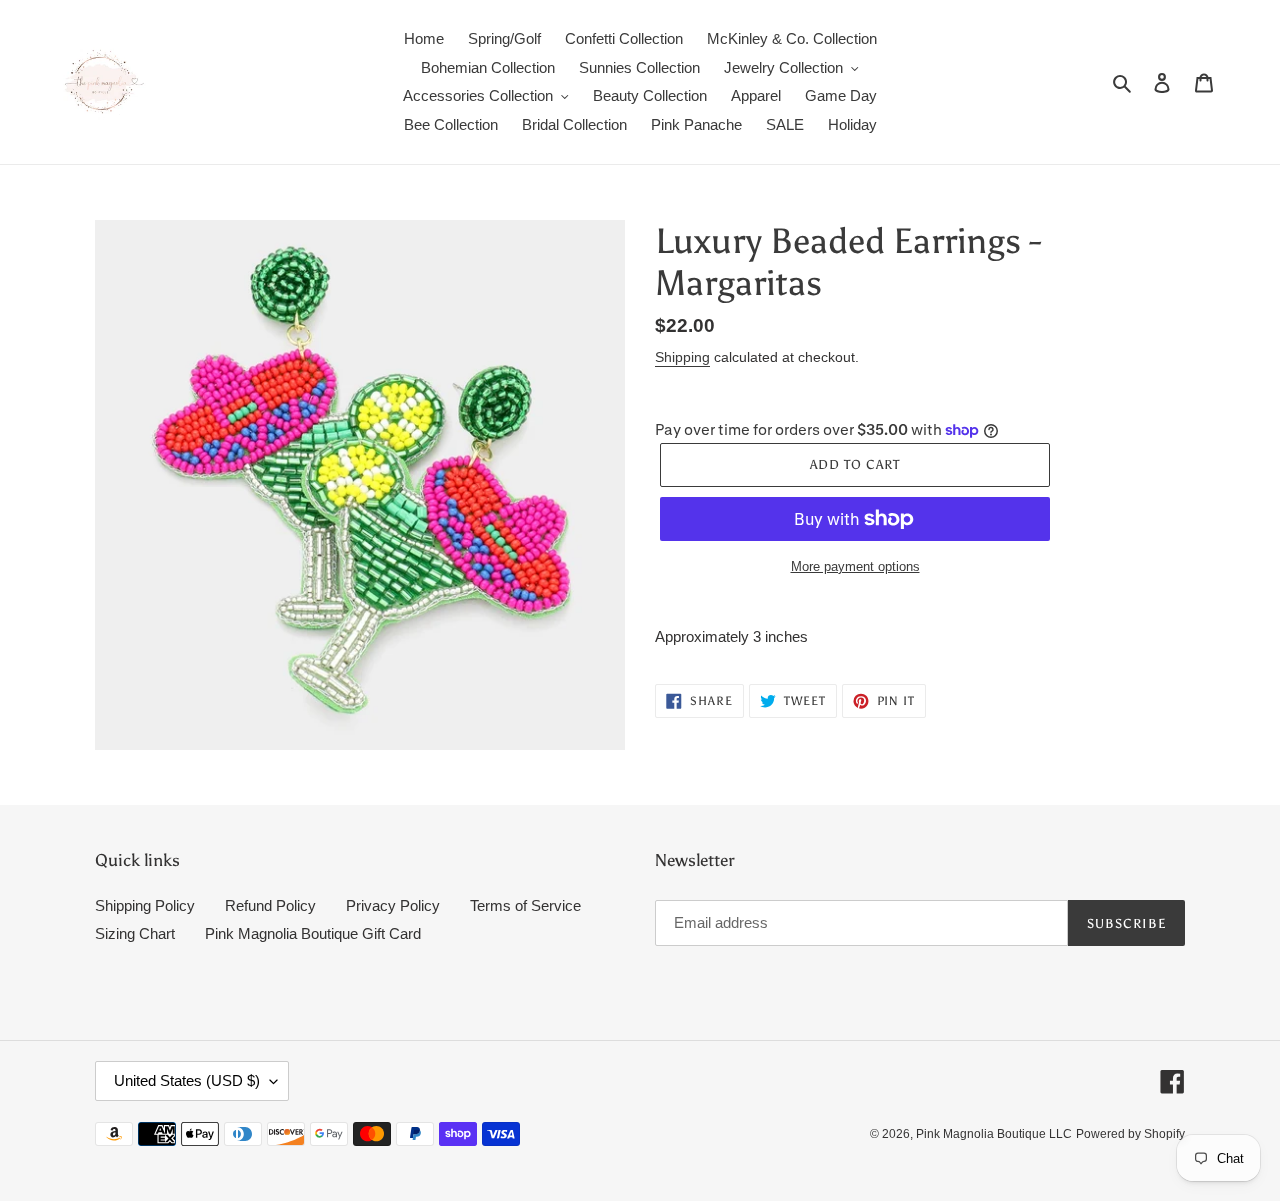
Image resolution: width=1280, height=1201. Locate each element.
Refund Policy (270, 905)
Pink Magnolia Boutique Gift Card (313, 933)
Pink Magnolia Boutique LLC (994, 1134)
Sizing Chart (135, 933)
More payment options (855, 566)
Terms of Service (525, 905)
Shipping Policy (145, 905)
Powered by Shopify (1130, 1134)
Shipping (682, 357)
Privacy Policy (393, 905)
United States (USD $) (187, 1080)
